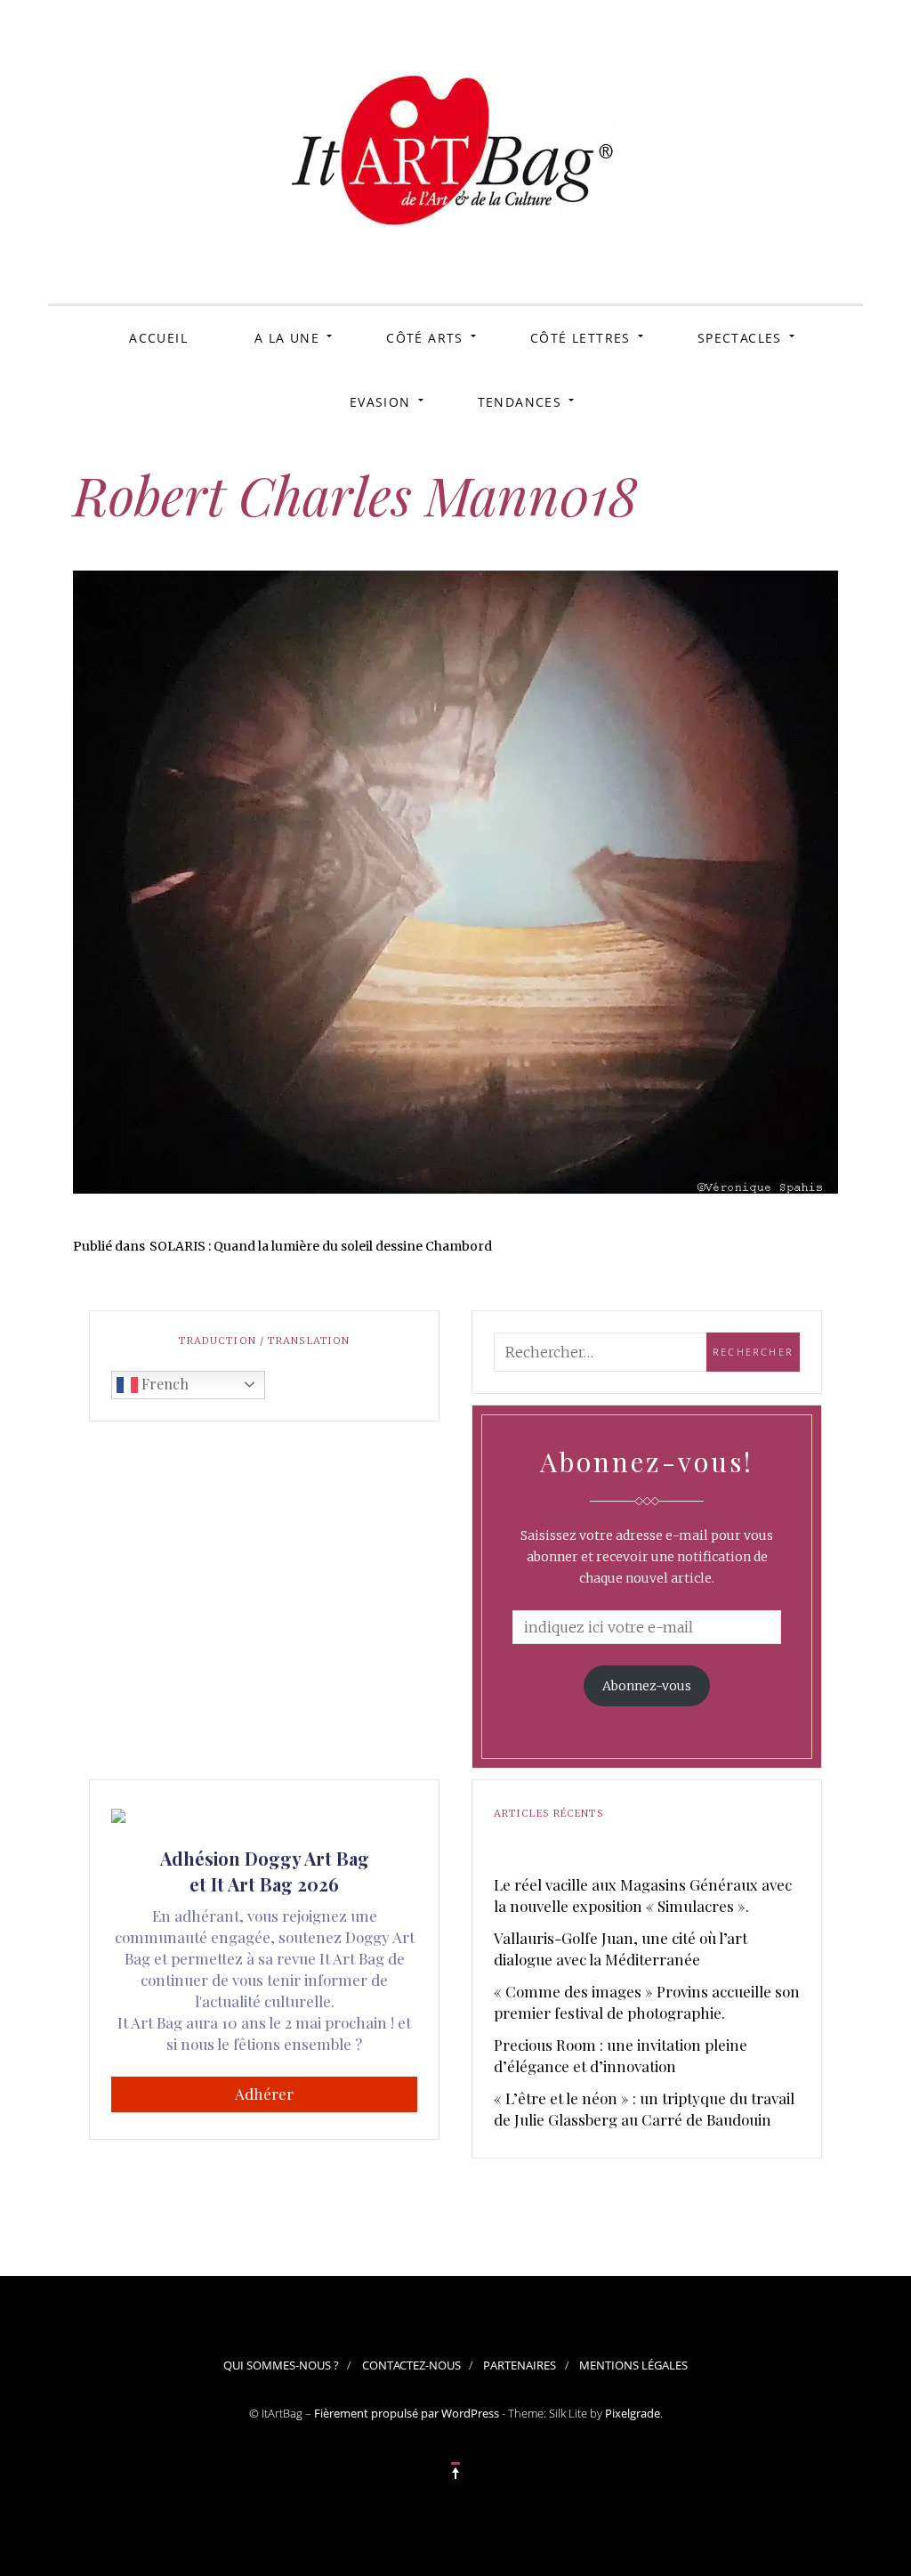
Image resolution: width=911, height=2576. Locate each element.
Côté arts (425, 338)
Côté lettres (580, 338)
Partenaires (520, 2365)
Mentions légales (633, 2365)
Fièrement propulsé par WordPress (407, 2413)
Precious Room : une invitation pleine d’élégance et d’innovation (621, 2055)
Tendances (520, 402)
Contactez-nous (411, 2365)
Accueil (158, 338)
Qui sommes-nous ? (281, 2365)
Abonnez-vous (647, 1686)
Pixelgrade (633, 2413)
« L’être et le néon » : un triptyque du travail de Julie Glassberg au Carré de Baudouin (644, 2109)
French (163, 1384)
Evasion (380, 402)
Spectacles (740, 338)
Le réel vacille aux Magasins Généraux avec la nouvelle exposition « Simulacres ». (643, 1895)
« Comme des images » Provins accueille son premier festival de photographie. (647, 2002)
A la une (287, 338)
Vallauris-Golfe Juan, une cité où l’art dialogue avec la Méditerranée (621, 1948)
